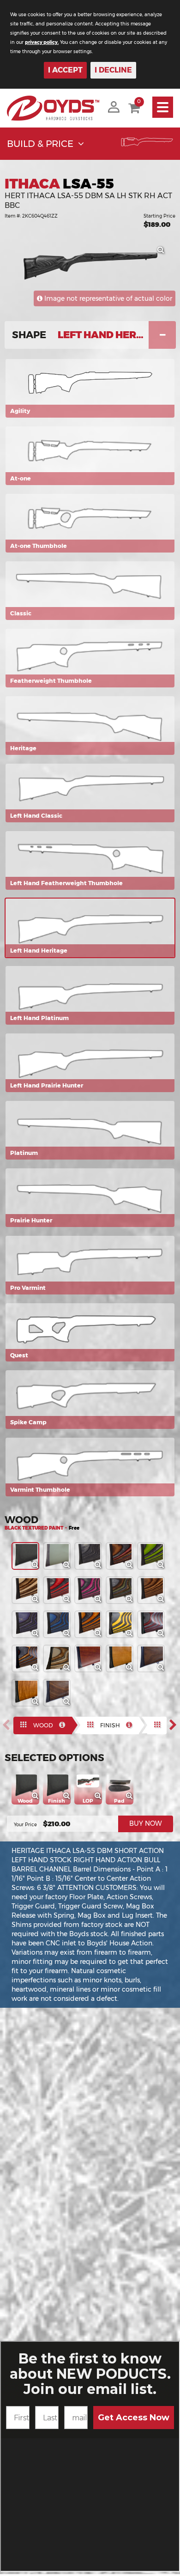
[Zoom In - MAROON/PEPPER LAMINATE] (163, 1636)
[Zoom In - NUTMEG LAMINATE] (163, 1602)
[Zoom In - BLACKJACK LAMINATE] (101, 1602)
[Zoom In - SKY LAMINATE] (69, 1636)
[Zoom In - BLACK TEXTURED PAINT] (38, 1567)
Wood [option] (43, 1725)
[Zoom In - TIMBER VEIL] (69, 1670)
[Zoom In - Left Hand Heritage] (163, 253)
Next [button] (176, 1725)
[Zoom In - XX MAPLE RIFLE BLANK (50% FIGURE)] (38, 1704)
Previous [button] (9, 1725)
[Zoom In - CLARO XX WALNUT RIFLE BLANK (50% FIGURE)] (69, 1704)
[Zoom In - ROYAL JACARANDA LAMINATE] (132, 1567)
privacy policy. (42, 42)
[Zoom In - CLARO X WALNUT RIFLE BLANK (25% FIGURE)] (163, 1670)
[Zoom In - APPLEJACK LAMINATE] (69, 1602)
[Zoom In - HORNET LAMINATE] (132, 1636)
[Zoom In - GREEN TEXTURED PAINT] (69, 1567)
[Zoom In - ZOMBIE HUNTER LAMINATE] (163, 1567)
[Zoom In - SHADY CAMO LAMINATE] (38, 1670)
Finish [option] (110, 1725)
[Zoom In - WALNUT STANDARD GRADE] (101, 1670)
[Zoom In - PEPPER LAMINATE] (101, 1567)
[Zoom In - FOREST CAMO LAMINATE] (132, 1602)
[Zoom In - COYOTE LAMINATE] (38, 1602)
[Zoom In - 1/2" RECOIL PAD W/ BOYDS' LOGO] (132, 1798)
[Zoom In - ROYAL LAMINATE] (38, 1636)
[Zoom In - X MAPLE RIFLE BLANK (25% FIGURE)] (132, 1670)
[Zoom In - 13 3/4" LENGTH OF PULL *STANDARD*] (101, 1798)
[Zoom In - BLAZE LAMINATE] (101, 1636)
